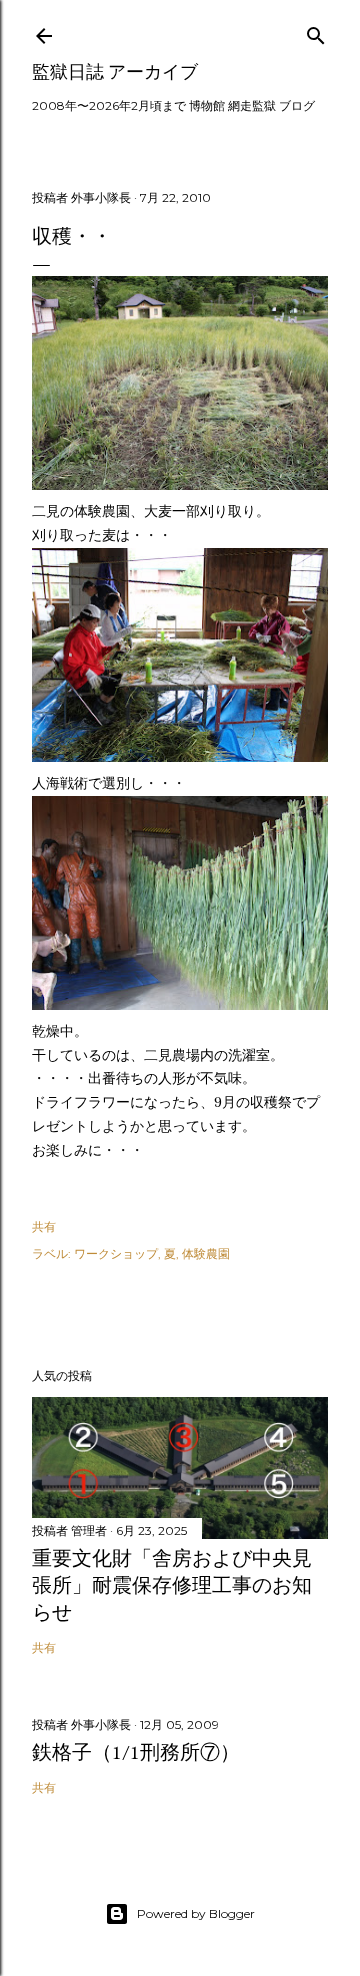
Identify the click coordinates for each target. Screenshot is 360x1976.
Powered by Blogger (196, 1913)
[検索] (316, 31)
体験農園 (206, 1253)
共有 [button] (44, 1226)
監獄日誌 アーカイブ (115, 71)
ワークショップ (116, 1253)
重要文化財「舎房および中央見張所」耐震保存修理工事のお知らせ (172, 1585)
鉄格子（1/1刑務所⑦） (136, 1752)
